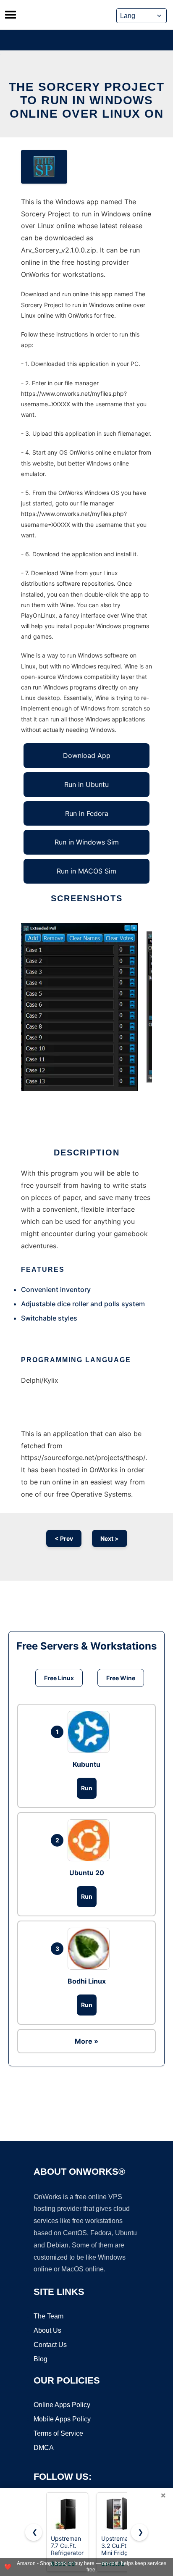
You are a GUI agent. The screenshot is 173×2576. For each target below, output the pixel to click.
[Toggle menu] (10, 15)
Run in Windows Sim (87, 842)
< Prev (64, 1538)
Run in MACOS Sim (86, 871)
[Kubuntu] (91, 1732)
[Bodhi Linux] (91, 1949)
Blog (41, 2359)
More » (86, 2041)
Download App (87, 755)
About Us (47, 2330)
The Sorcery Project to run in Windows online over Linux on (87, 100)
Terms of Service (58, 2433)
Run (87, 1788)
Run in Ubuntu (86, 784)
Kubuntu (86, 1764)
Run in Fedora (87, 813)
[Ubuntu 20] (91, 1840)
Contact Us (50, 2345)
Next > (110, 1538)
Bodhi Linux (87, 1981)
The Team (48, 2316)
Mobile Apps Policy (62, 2419)
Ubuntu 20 (87, 1873)
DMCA (44, 2448)
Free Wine (121, 1678)
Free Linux (59, 1678)
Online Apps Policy (62, 2405)
